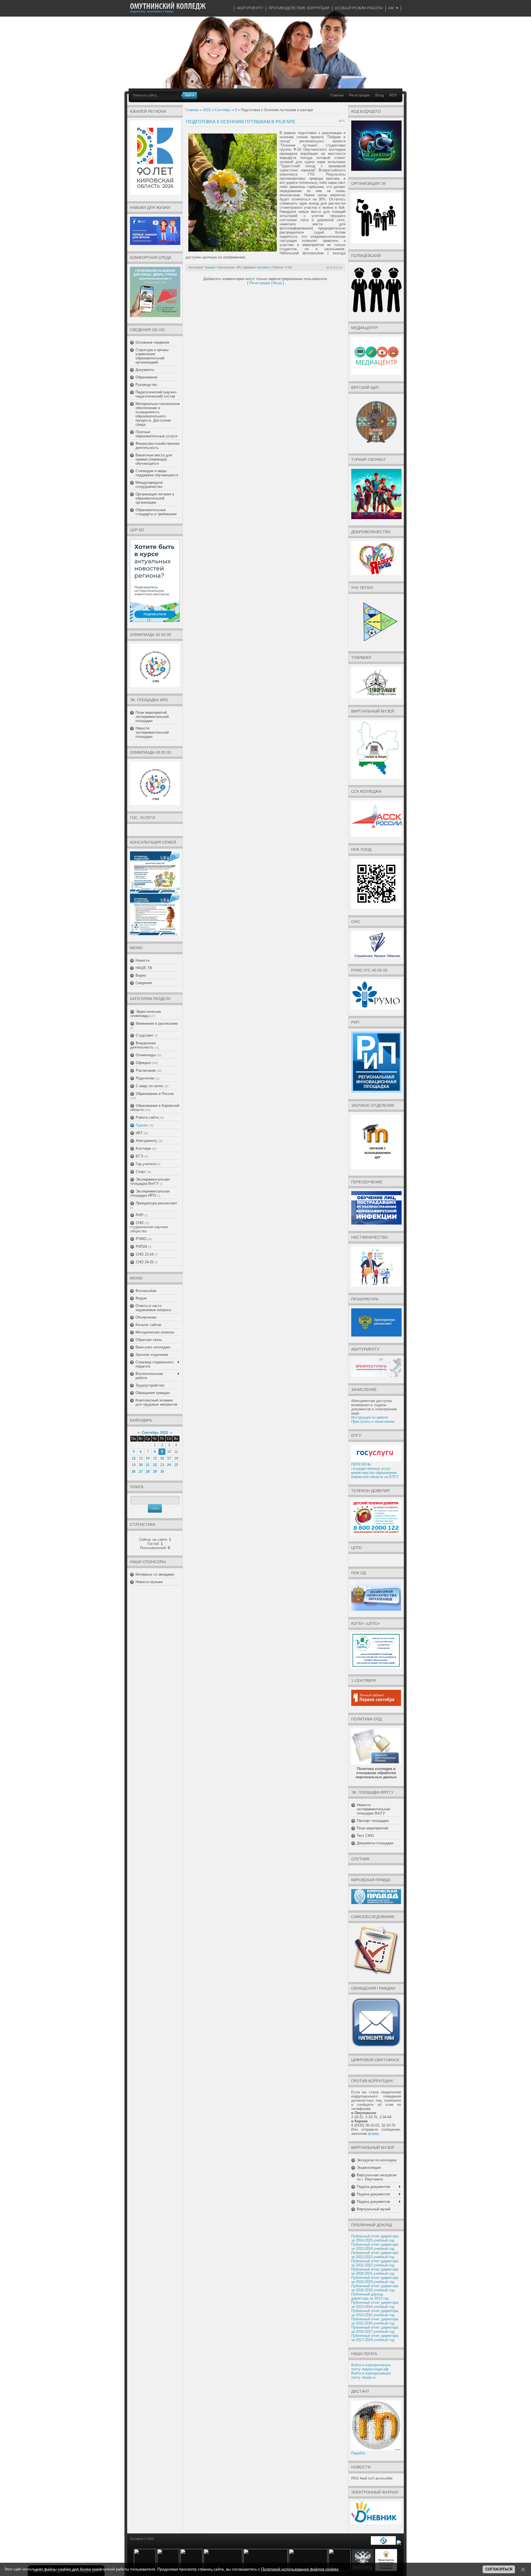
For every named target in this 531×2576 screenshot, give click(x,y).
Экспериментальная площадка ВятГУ (150, 1181)
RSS (393, 95)
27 (141, 1472)
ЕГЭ (139, 1156)
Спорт (141, 1172)
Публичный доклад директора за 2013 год (370, 2296)
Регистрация (359, 95)
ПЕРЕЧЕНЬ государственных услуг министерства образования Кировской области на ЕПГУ (375, 1471)
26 (134, 1472)
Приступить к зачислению (373, 1422)
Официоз (143, 1063)
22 (155, 1465)
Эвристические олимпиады (146, 1014)
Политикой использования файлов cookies (300, 2569)
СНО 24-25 (145, 1262)
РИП (140, 1215)
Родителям (145, 1078)
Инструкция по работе (370, 1417)
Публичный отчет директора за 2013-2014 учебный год (375, 2305)
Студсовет (145, 1035)
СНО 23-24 (145, 1254)
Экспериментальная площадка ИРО (150, 1193)
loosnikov (264, 267)
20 (141, 1465)
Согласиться (499, 2569)
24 (169, 1465)
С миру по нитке (149, 1086)
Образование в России (155, 1094)
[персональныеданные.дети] (383, 2544)
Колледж (143, 1148)
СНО (140, 1223)
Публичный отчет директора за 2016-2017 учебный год (375, 2329)
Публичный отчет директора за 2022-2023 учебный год (375, 2255)
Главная (337, 95)
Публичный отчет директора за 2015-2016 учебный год (375, 2321)
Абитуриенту (146, 1141)
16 (162, 1458)
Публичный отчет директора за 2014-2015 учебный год (375, 2313)
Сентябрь (223, 110)
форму (373, 2134)
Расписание (146, 1070)
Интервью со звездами (155, 1574)
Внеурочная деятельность (143, 1045)
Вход (380, 95)
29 (155, 1472)
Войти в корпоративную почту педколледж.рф (371, 2367)
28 (148, 1472)
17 (169, 1458)
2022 (207, 110)
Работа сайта (147, 1117)
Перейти (358, 2453)
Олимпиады (146, 1055)
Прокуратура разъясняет (157, 1203)
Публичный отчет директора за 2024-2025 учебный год (375, 2238)
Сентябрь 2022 (155, 1433)
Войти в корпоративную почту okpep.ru (371, 2375)
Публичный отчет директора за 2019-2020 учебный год (375, 2280)
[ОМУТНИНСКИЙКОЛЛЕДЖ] (168, 6)
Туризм (142, 1125)
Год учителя (146, 1164)
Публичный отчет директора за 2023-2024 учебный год (375, 2247)
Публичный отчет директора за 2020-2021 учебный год (375, 2271)
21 (148, 1465)
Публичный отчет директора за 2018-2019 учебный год (375, 2288)
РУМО (141, 1239)
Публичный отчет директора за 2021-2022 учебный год (375, 2263)
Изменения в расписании (157, 1023)
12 (134, 1458)
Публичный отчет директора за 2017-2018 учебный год (375, 2338)
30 (162, 1472)
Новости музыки (149, 1582)
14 (148, 1458)
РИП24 (141, 1247)
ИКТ (139, 1133)
